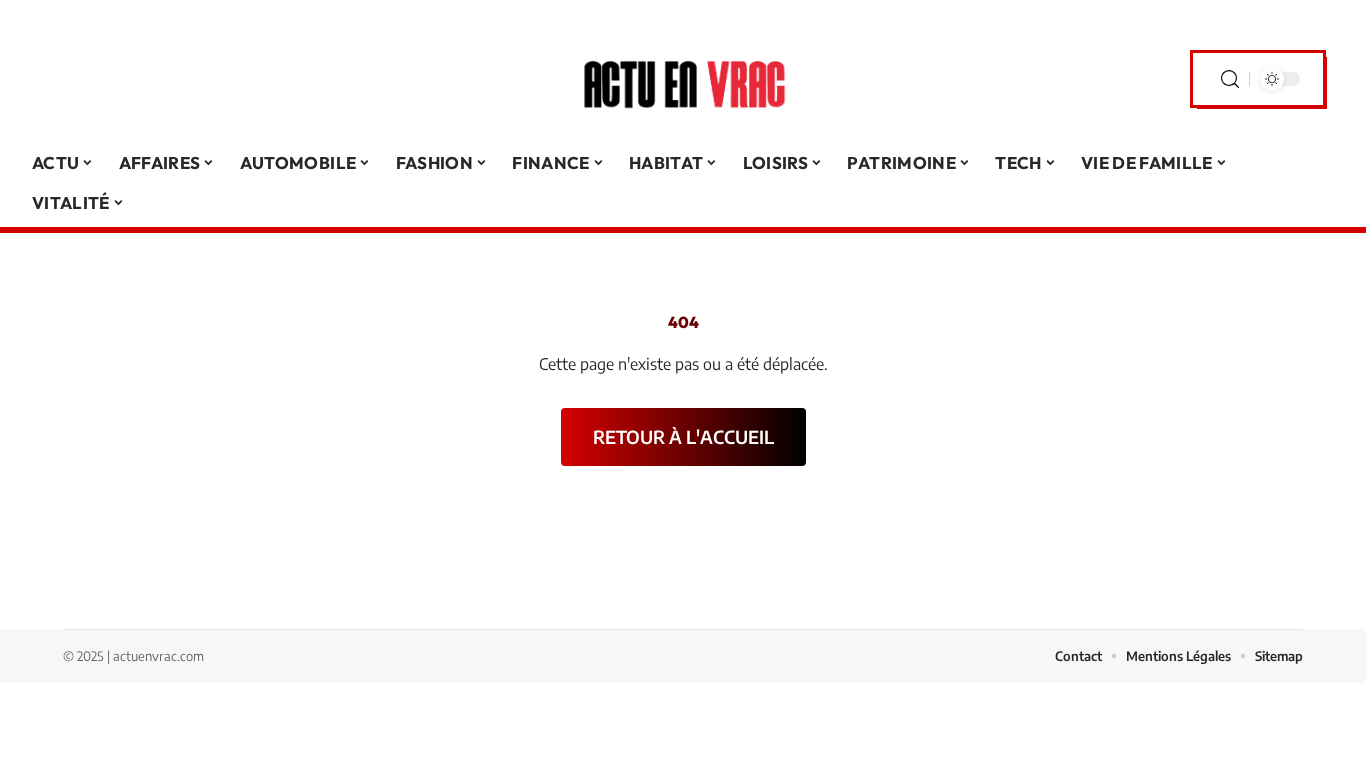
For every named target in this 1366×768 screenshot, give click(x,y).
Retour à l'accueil (683, 436)
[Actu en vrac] (683, 79)
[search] (1230, 79)
